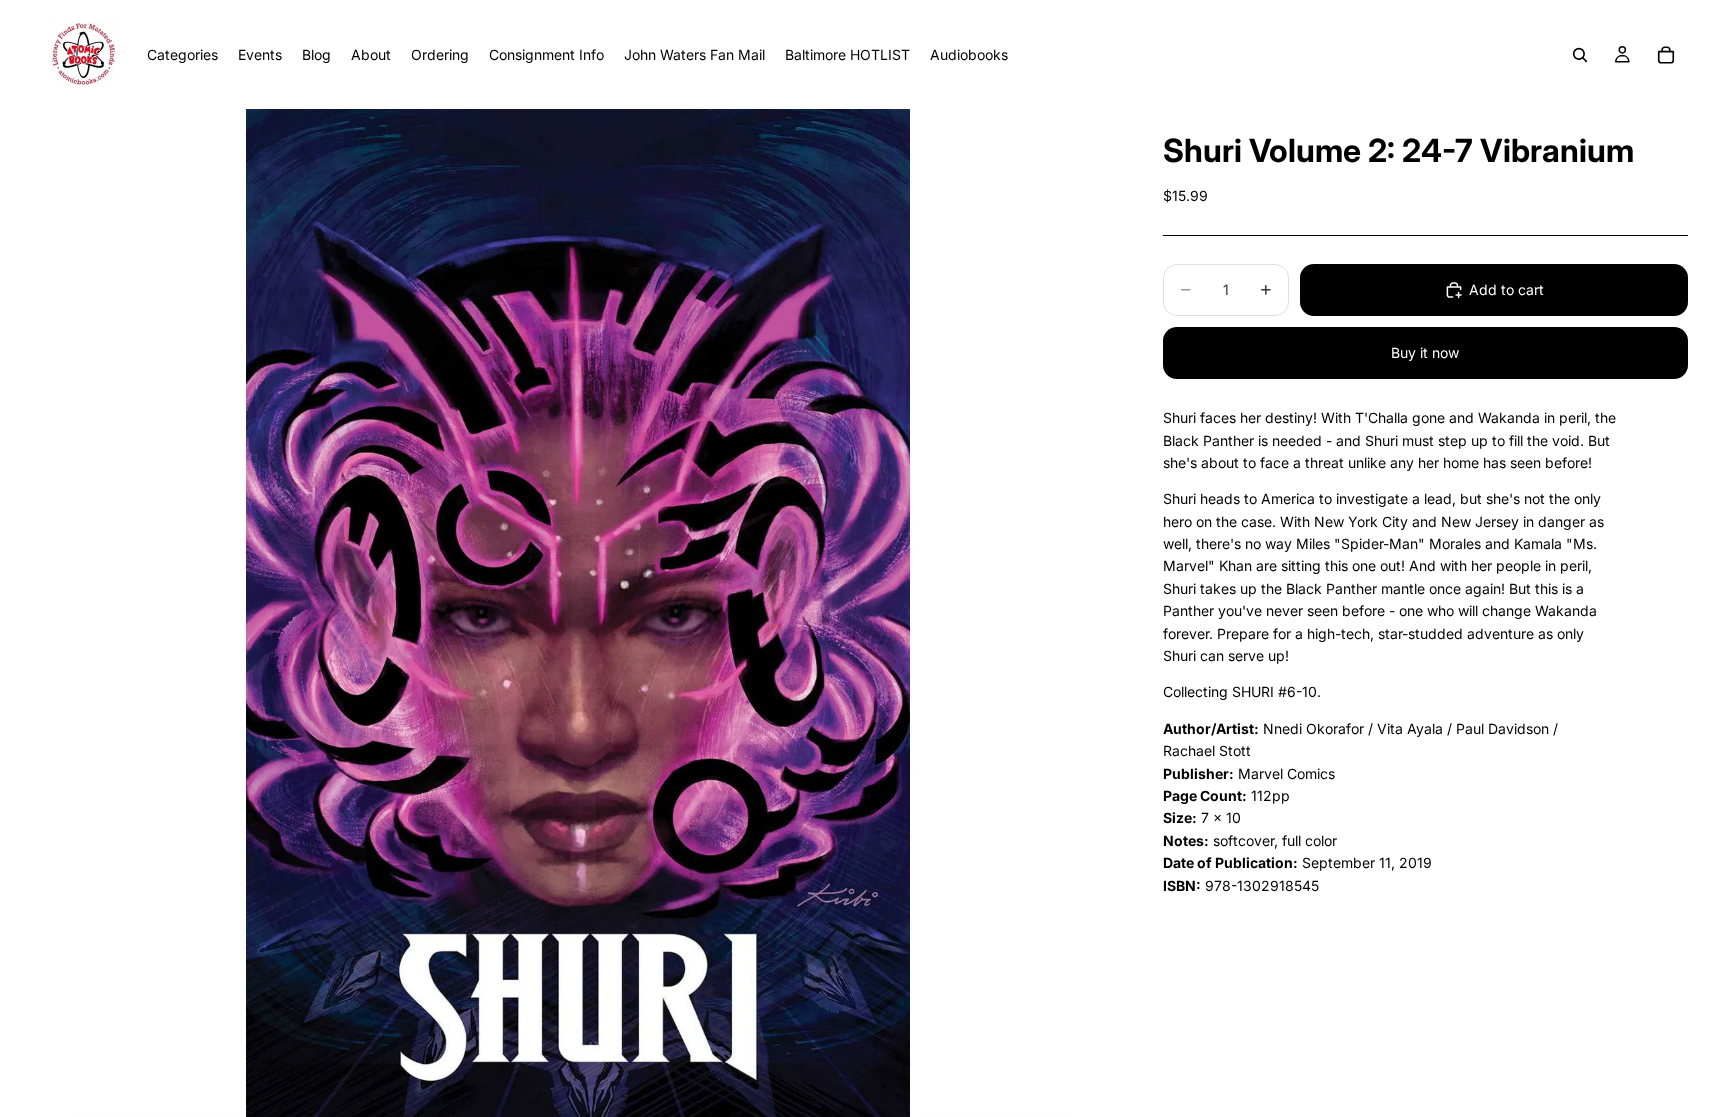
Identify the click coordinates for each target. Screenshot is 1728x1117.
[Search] (1580, 55)
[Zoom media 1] (577, 613)
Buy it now (1425, 352)
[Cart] (1666, 55)
